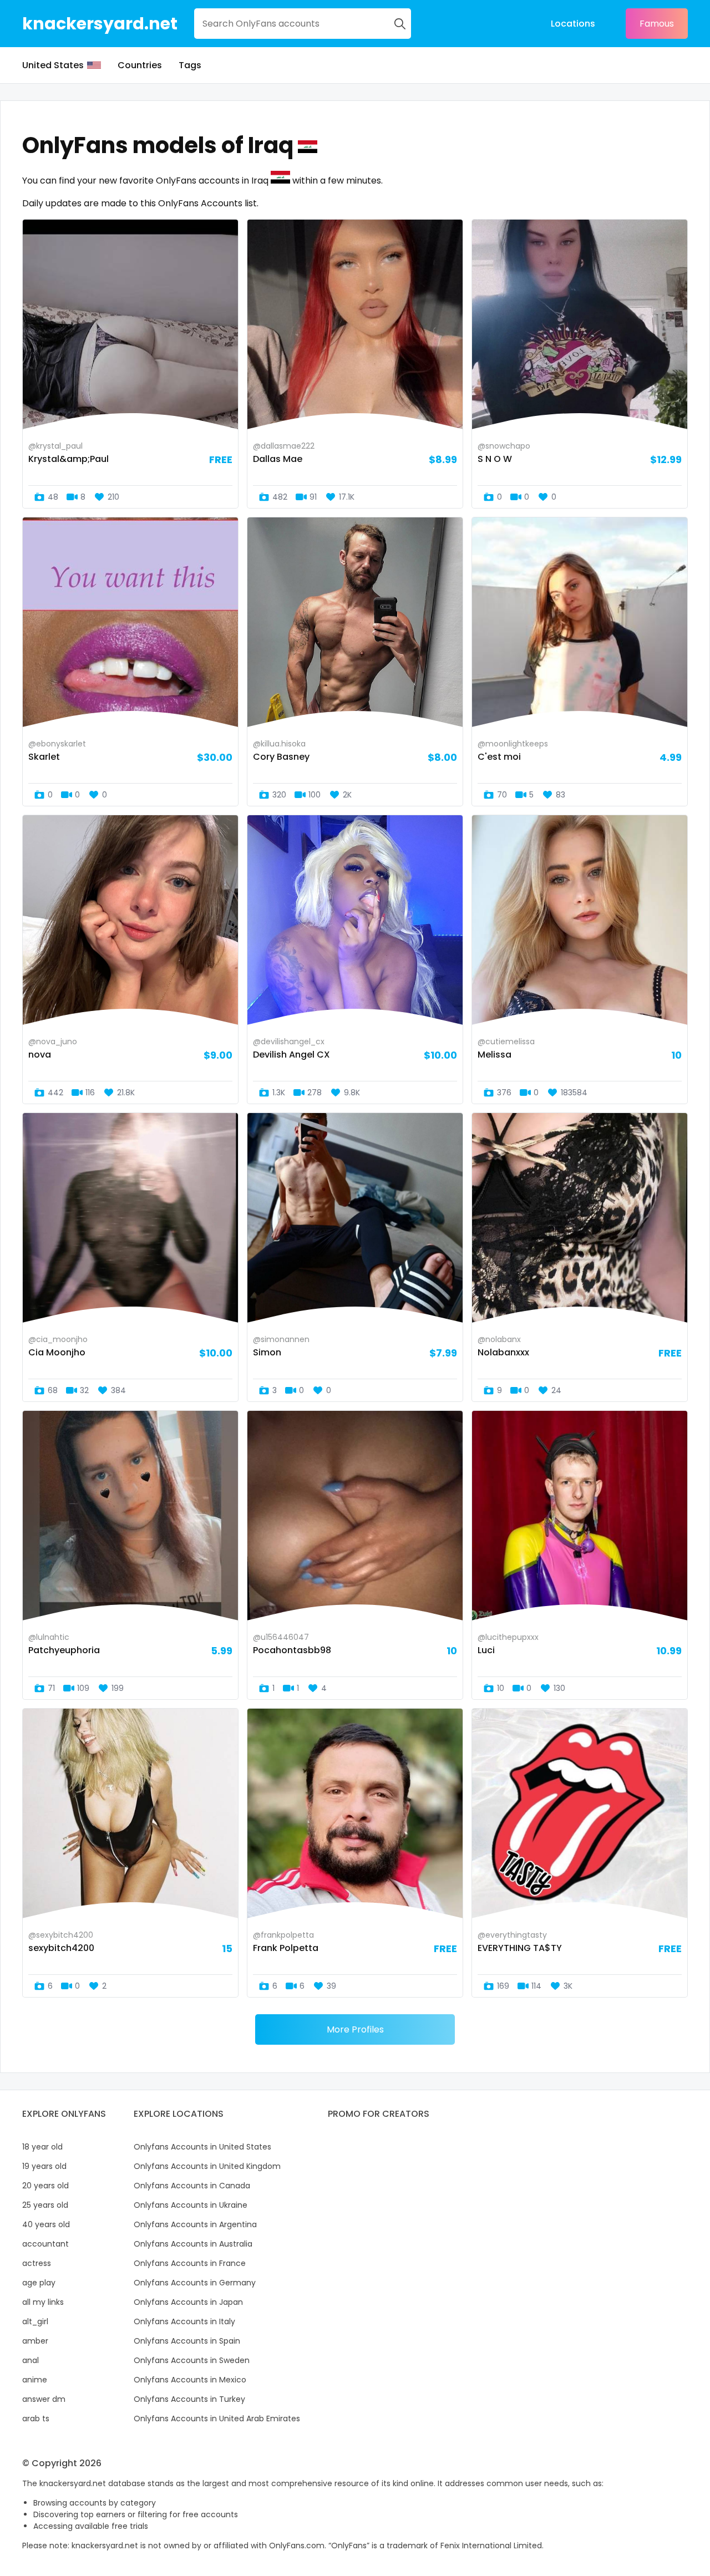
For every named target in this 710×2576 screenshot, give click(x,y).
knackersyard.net (100, 24)
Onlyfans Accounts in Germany (195, 2283)
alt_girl (35, 2321)
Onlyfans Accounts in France (190, 2263)
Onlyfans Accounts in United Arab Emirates (217, 2419)
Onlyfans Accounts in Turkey (189, 2399)
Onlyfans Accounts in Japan (188, 2302)
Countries (140, 65)
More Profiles (355, 2029)
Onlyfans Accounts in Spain (187, 2341)
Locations (573, 24)
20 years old (45, 2186)
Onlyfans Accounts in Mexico (190, 2380)
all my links (43, 2302)
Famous (657, 24)
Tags (190, 65)
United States (53, 65)
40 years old (46, 2224)
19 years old (44, 2166)
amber (35, 2341)
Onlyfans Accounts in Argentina (195, 2224)
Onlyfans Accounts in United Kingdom (207, 2166)
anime (35, 2380)
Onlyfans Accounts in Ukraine (191, 2205)
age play (39, 2283)
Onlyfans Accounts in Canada (192, 2186)
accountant (45, 2244)
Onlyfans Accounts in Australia (193, 2244)
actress (37, 2263)
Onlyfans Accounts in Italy (184, 2321)
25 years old (45, 2205)
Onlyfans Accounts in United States (202, 2147)
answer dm (44, 2399)
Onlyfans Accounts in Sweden (192, 2360)
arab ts (36, 2419)
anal (31, 2360)
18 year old (42, 2147)
